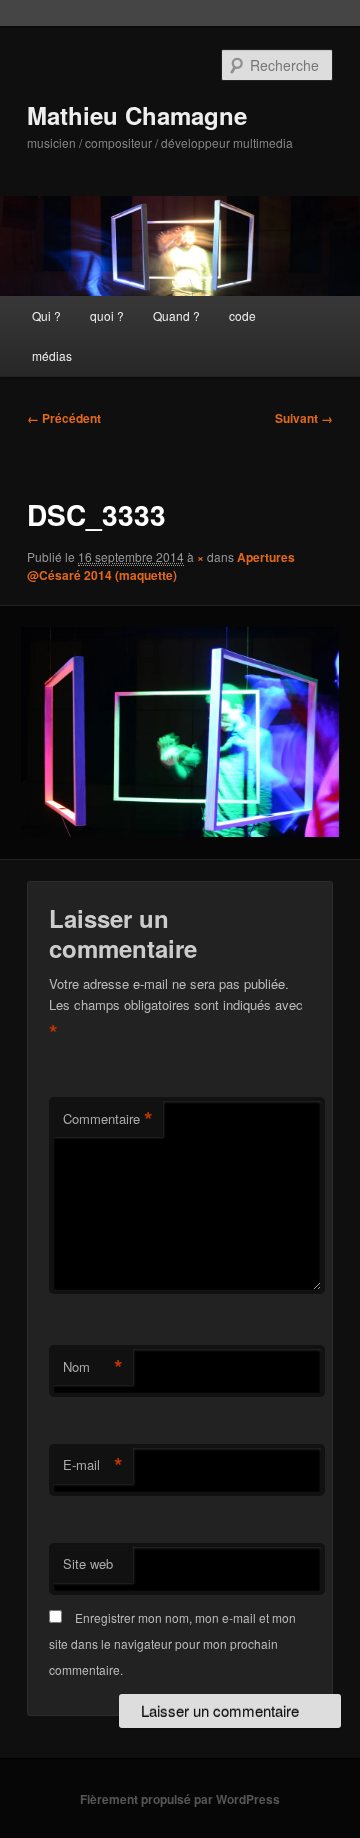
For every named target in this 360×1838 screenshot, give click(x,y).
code (242, 315)
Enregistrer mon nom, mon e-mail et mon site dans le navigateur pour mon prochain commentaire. (172, 1644)
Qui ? (46, 315)
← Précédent (64, 418)
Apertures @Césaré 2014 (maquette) (161, 566)
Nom (93, 1367)
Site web (88, 1563)
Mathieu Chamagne (137, 115)
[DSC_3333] (179, 732)
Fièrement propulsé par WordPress (180, 1799)
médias (52, 355)
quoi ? (107, 315)
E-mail (93, 1465)
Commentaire (108, 1119)
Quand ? (176, 315)
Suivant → (304, 418)
